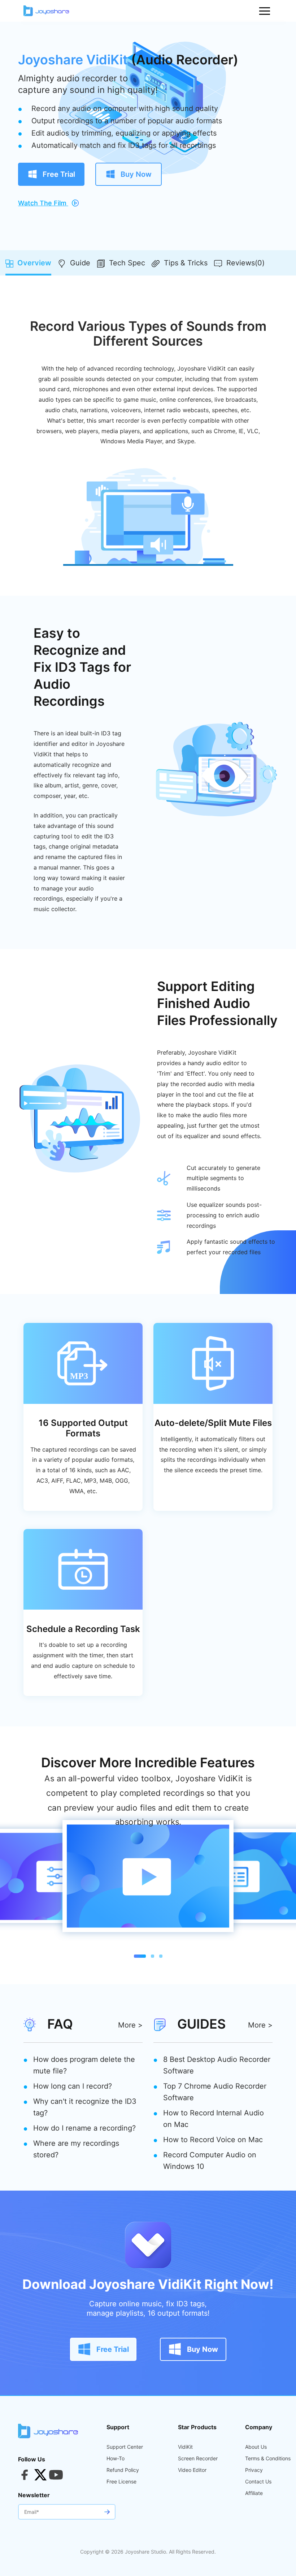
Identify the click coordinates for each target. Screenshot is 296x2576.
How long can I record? (73, 2086)
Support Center (125, 2447)
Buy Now (135, 174)
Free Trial (58, 174)
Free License (121, 2482)
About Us (256, 2447)
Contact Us (258, 2482)
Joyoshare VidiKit (73, 60)
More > (130, 2025)
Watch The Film (43, 203)
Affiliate (254, 2493)
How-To (116, 2458)
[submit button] (107, 2512)
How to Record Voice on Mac (213, 2140)
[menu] (265, 11)
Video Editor (192, 2470)
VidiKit (185, 2447)
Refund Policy (123, 2470)
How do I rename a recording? (84, 2128)
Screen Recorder (198, 2458)
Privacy (254, 2470)
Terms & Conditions (268, 2458)
